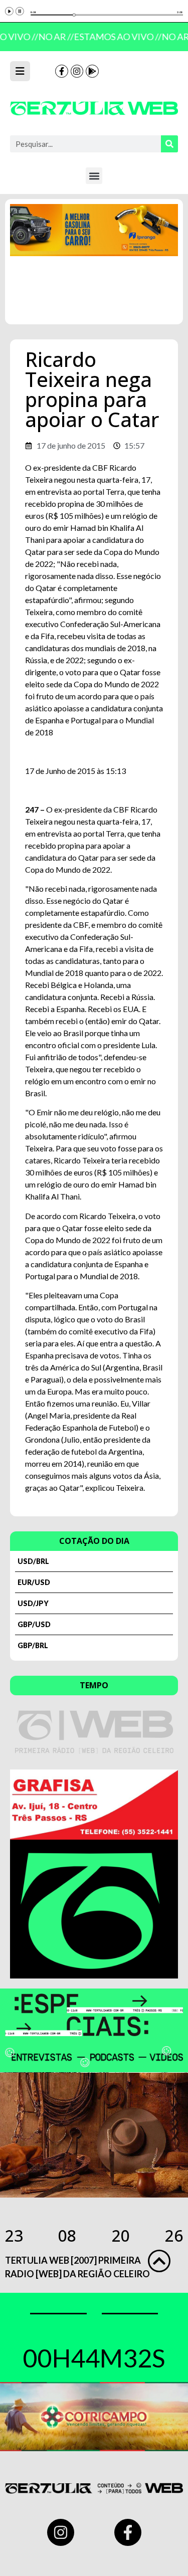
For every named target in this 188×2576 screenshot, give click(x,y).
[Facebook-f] (62, 71)
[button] (94, 176)
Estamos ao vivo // (115, 37)
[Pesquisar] (169, 144)
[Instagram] (77, 71)
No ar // (53, 37)
